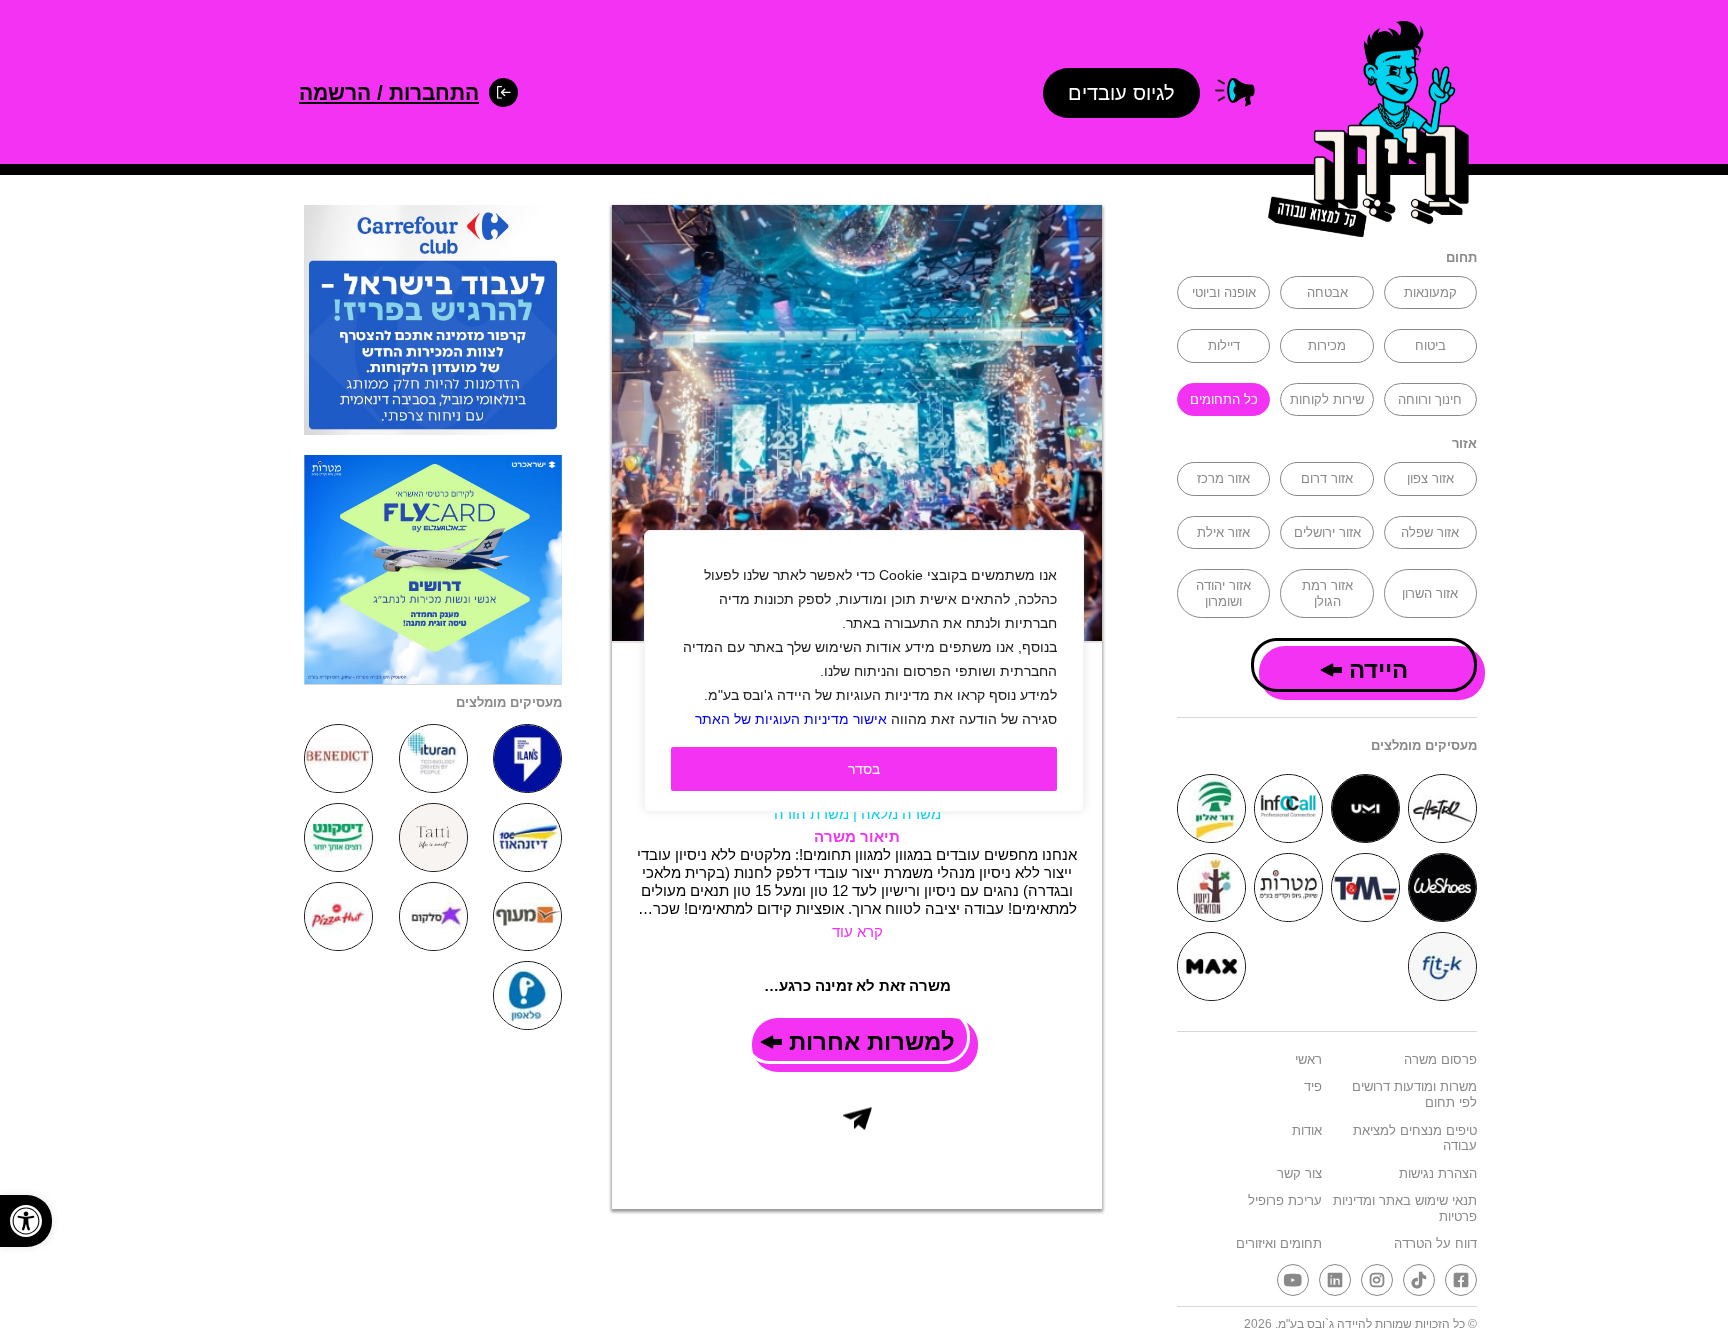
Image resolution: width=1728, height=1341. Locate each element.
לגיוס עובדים (1121, 93)
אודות (1307, 1130)
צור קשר (1299, 1173)
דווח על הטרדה (1435, 1243)
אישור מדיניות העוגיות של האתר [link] (791, 719)
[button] (26, 1221)
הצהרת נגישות (1438, 1173)
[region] (864, 671)
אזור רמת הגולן (1327, 593)
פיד (1313, 1086)
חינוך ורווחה (1430, 399)
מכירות (1327, 345)
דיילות (1224, 345)
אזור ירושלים (1327, 532)
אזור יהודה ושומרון (1223, 593)
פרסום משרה (1440, 1059)
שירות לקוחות (1327, 399)
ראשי (1308, 1059)
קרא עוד (857, 931)
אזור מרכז (1223, 478)
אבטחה (1327, 292)
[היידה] (1362, 132)
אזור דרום (1327, 478)
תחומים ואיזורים (1279, 1243)
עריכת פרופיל (1285, 1200)
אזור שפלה (1430, 532)
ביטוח (1430, 345)
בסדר (864, 769)
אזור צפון (1430, 478)
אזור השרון (1430, 593)
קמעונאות (1430, 292)
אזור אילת (1223, 532)
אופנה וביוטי (1224, 292)
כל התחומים (1224, 399)
